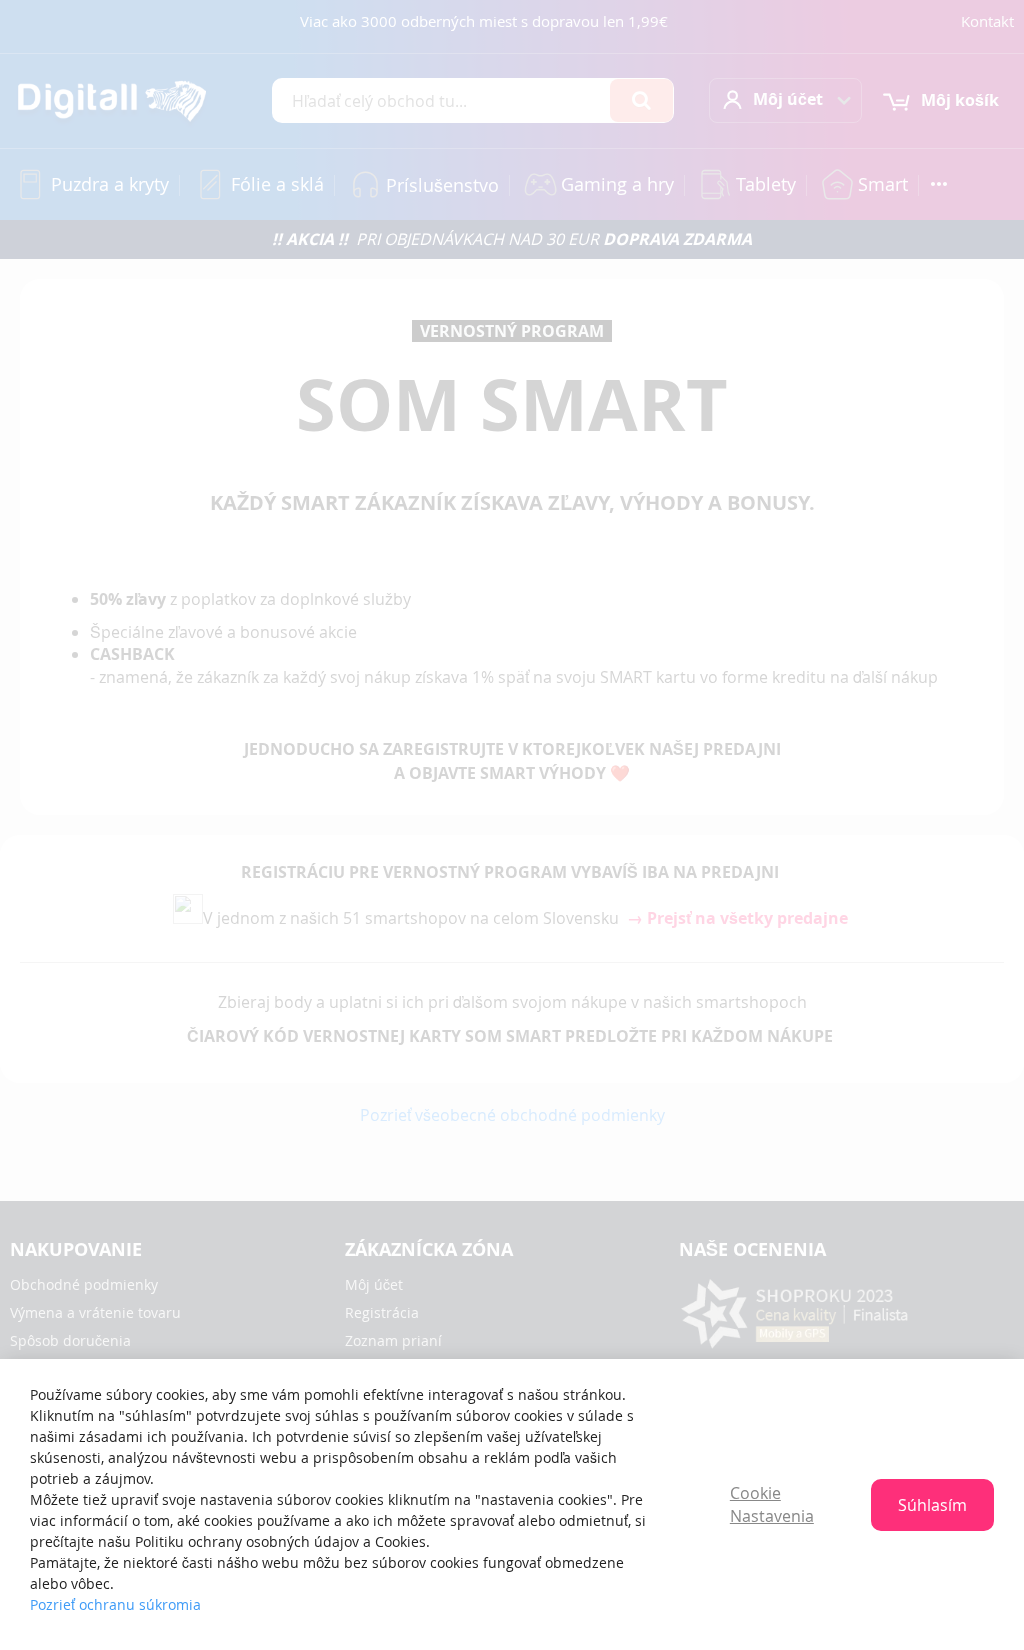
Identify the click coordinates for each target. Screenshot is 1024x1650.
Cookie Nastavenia (772, 1504)
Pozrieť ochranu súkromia (115, 1604)
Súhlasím (932, 1505)
